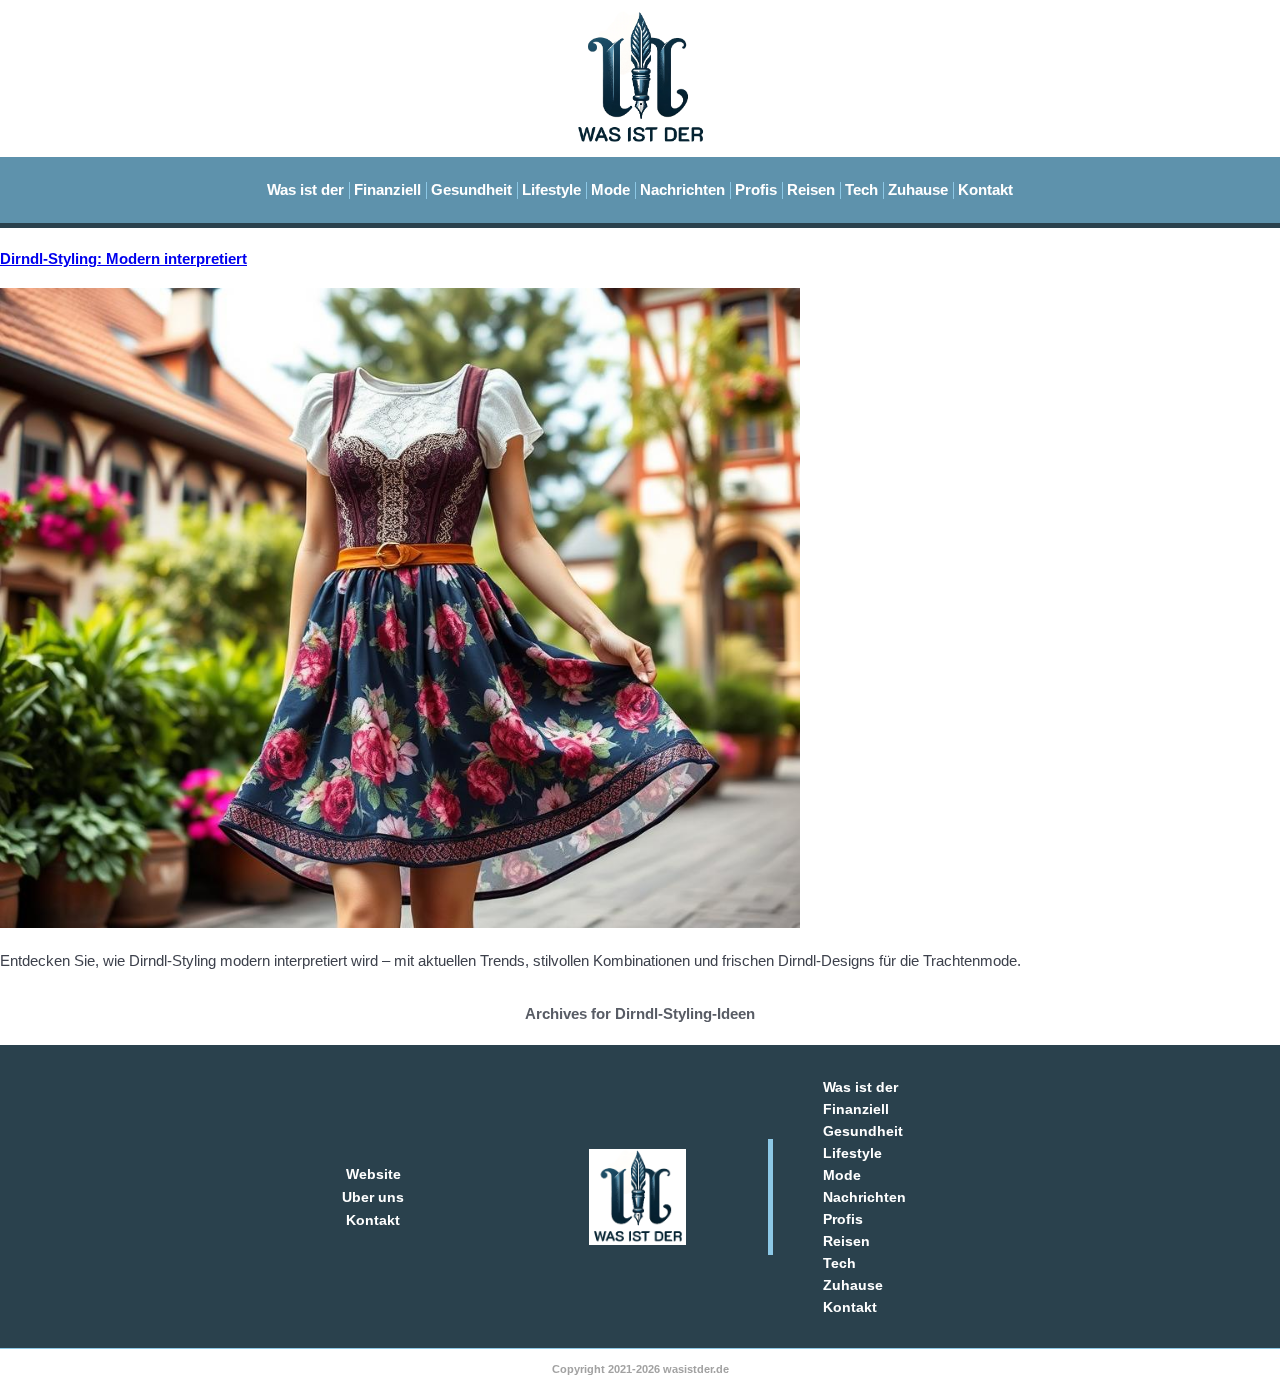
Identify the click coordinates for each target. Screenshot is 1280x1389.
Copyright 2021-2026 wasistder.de (640, 1369)
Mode (610, 189)
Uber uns (373, 1197)
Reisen (811, 189)
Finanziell (387, 189)
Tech (861, 189)
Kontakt (985, 189)
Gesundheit (471, 189)
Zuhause (918, 189)
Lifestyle (551, 189)
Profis (756, 189)
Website (373, 1174)
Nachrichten (682, 189)
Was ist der (305, 189)
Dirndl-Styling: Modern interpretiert (123, 258)
